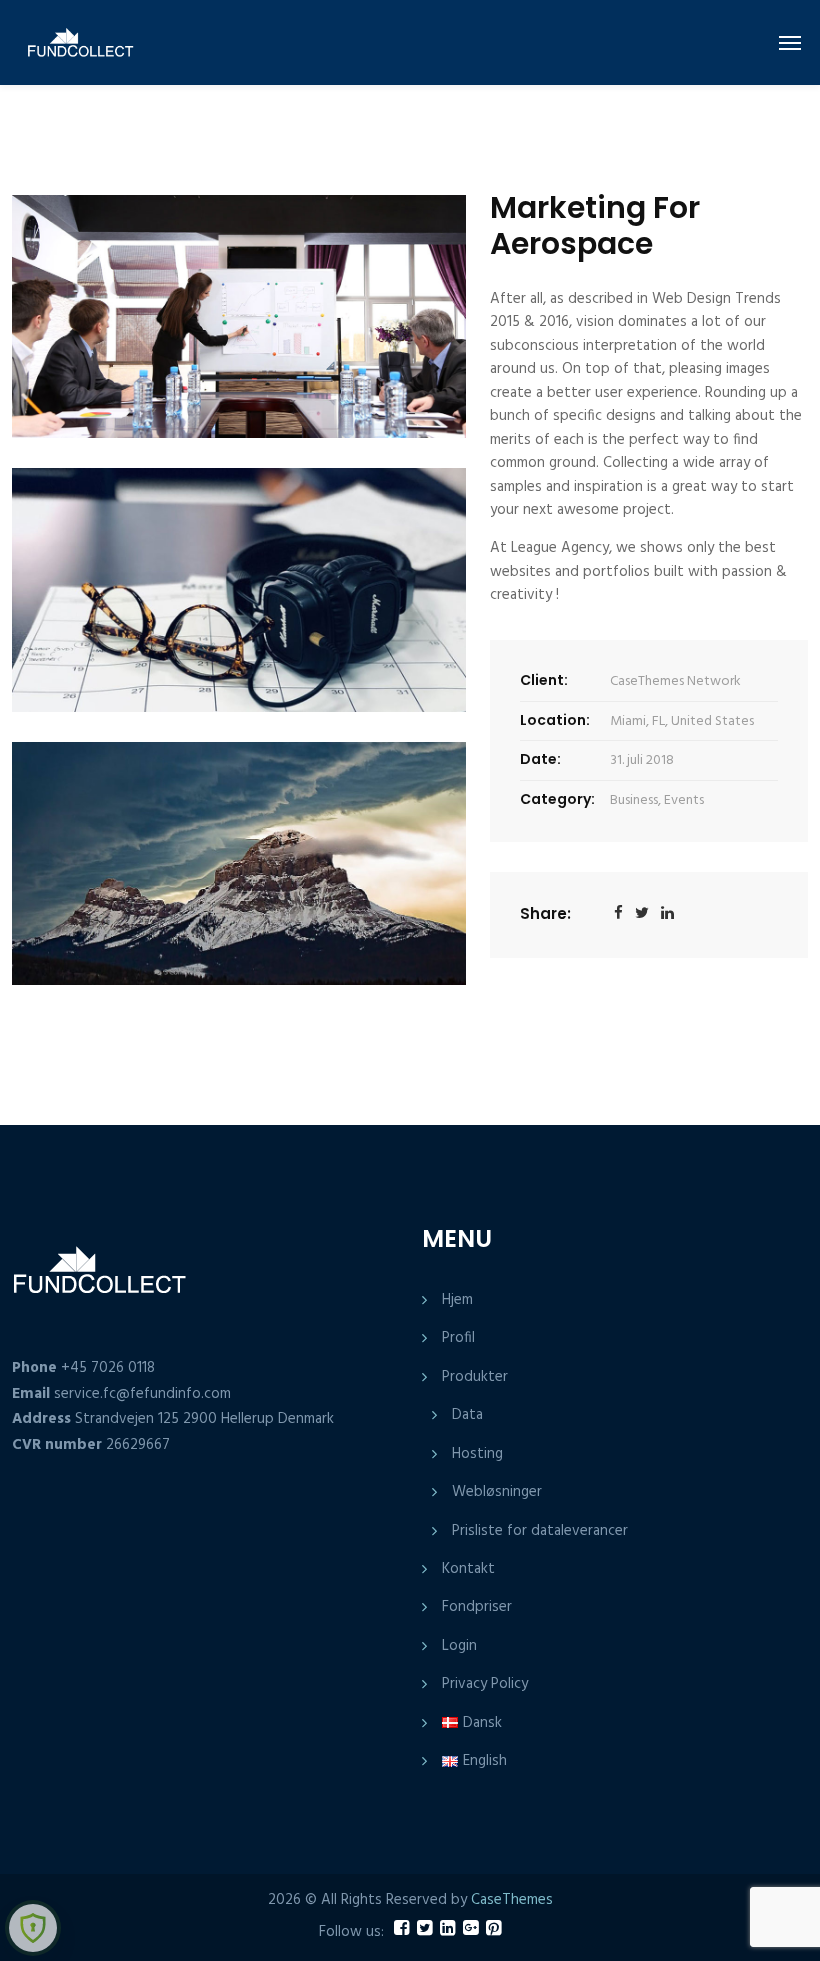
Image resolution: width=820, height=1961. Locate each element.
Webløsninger (497, 1492)
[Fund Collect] (68, 42)
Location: (555, 720)
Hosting (477, 1454)
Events (684, 800)
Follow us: (351, 1932)
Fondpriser (477, 1607)
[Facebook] (618, 915)
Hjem (457, 1300)
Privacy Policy (485, 1684)
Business (634, 800)
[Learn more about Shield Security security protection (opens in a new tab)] (33, 1928)
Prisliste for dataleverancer (540, 1531)
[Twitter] (642, 915)
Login (459, 1646)
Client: (544, 680)
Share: (545, 913)
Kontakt (468, 1569)
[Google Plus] (667, 915)
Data (467, 1415)
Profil (458, 1338)
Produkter (475, 1377)
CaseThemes (512, 1900)
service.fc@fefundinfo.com (142, 1394)
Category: (557, 799)
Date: (540, 759)
